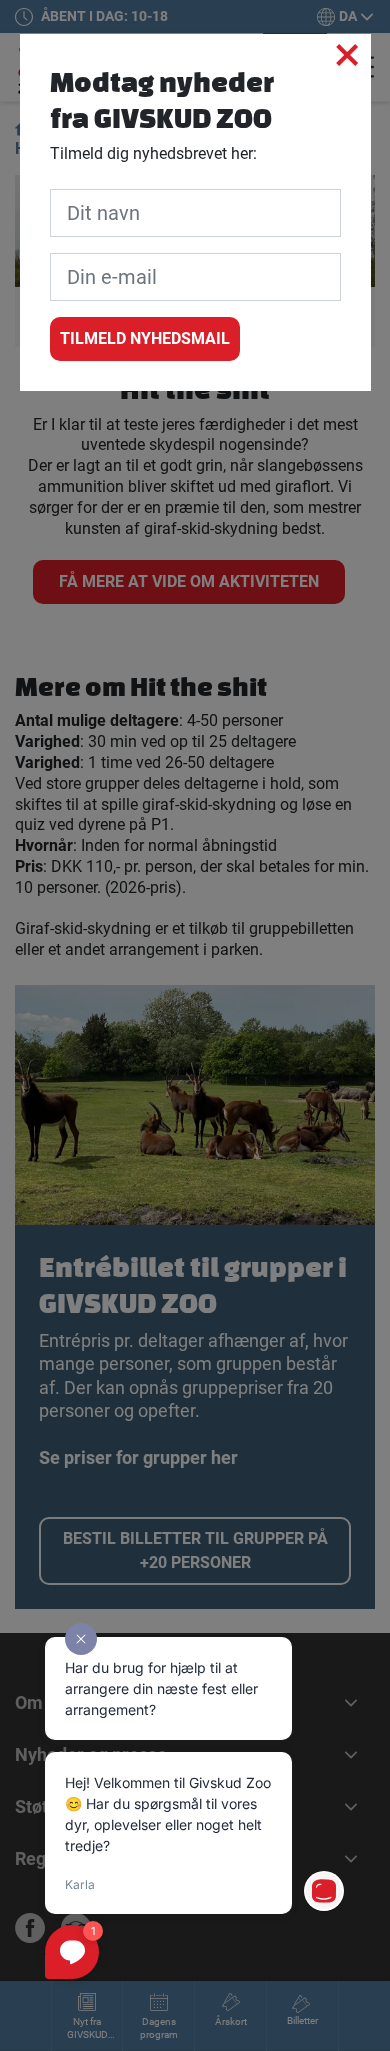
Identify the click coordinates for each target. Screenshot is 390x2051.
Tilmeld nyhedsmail (145, 338)
